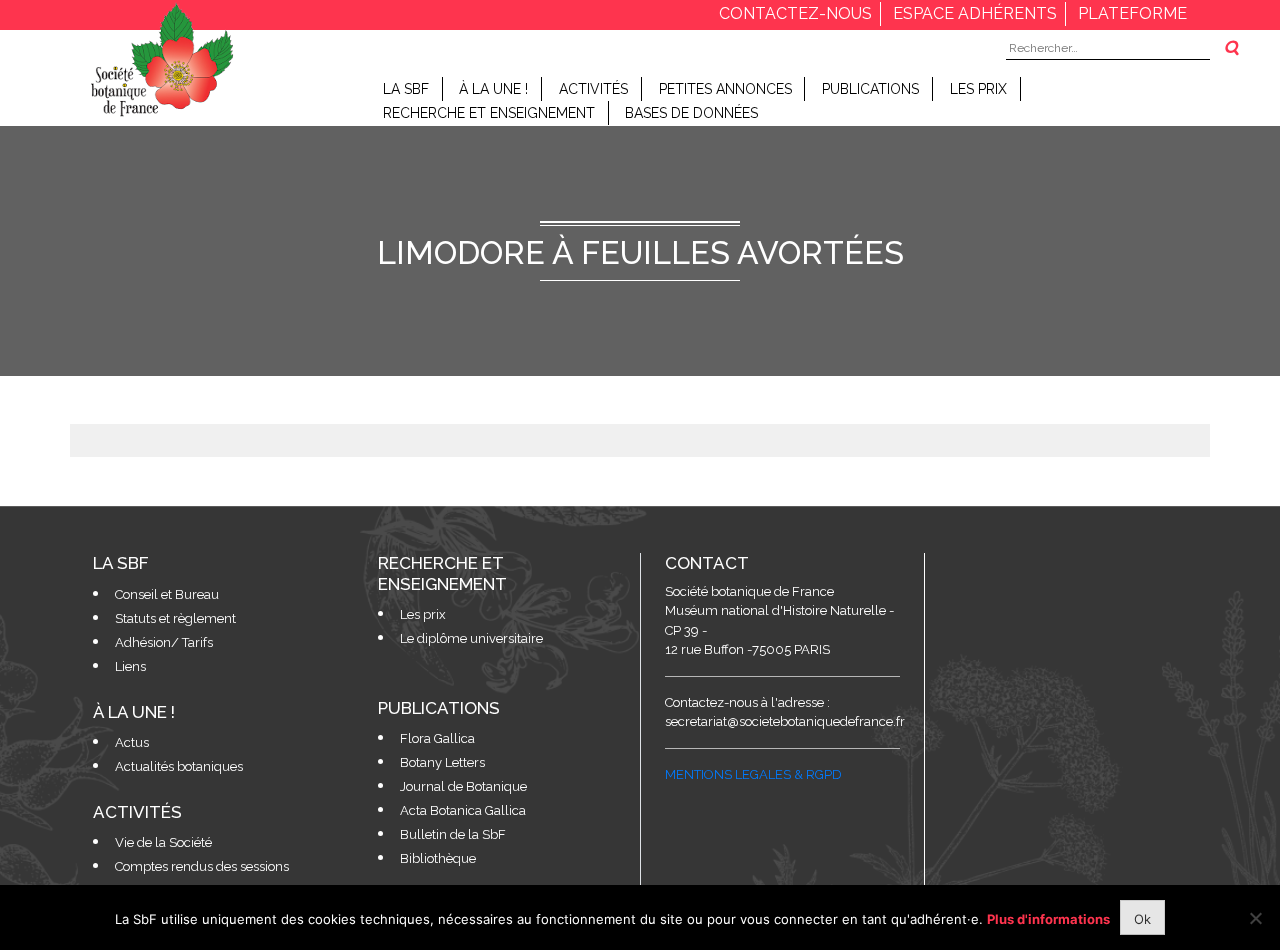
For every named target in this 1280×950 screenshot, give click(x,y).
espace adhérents (975, 13)
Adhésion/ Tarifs (164, 642)
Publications (870, 89)
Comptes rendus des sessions (202, 866)
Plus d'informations (1048, 919)
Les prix (978, 89)
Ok (1142, 919)
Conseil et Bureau (167, 594)
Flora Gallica (437, 738)
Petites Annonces (725, 89)
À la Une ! (493, 89)
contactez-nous (795, 13)
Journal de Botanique (463, 786)
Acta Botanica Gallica (463, 810)
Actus (132, 742)
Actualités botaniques (179, 766)
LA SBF (406, 89)
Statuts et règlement (175, 618)
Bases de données (691, 113)
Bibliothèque (438, 858)
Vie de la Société (163, 842)
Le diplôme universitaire (471, 638)
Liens (130, 666)
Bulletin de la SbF (453, 834)
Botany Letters (442, 762)
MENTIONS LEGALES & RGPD (753, 774)
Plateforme (1132, 13)
